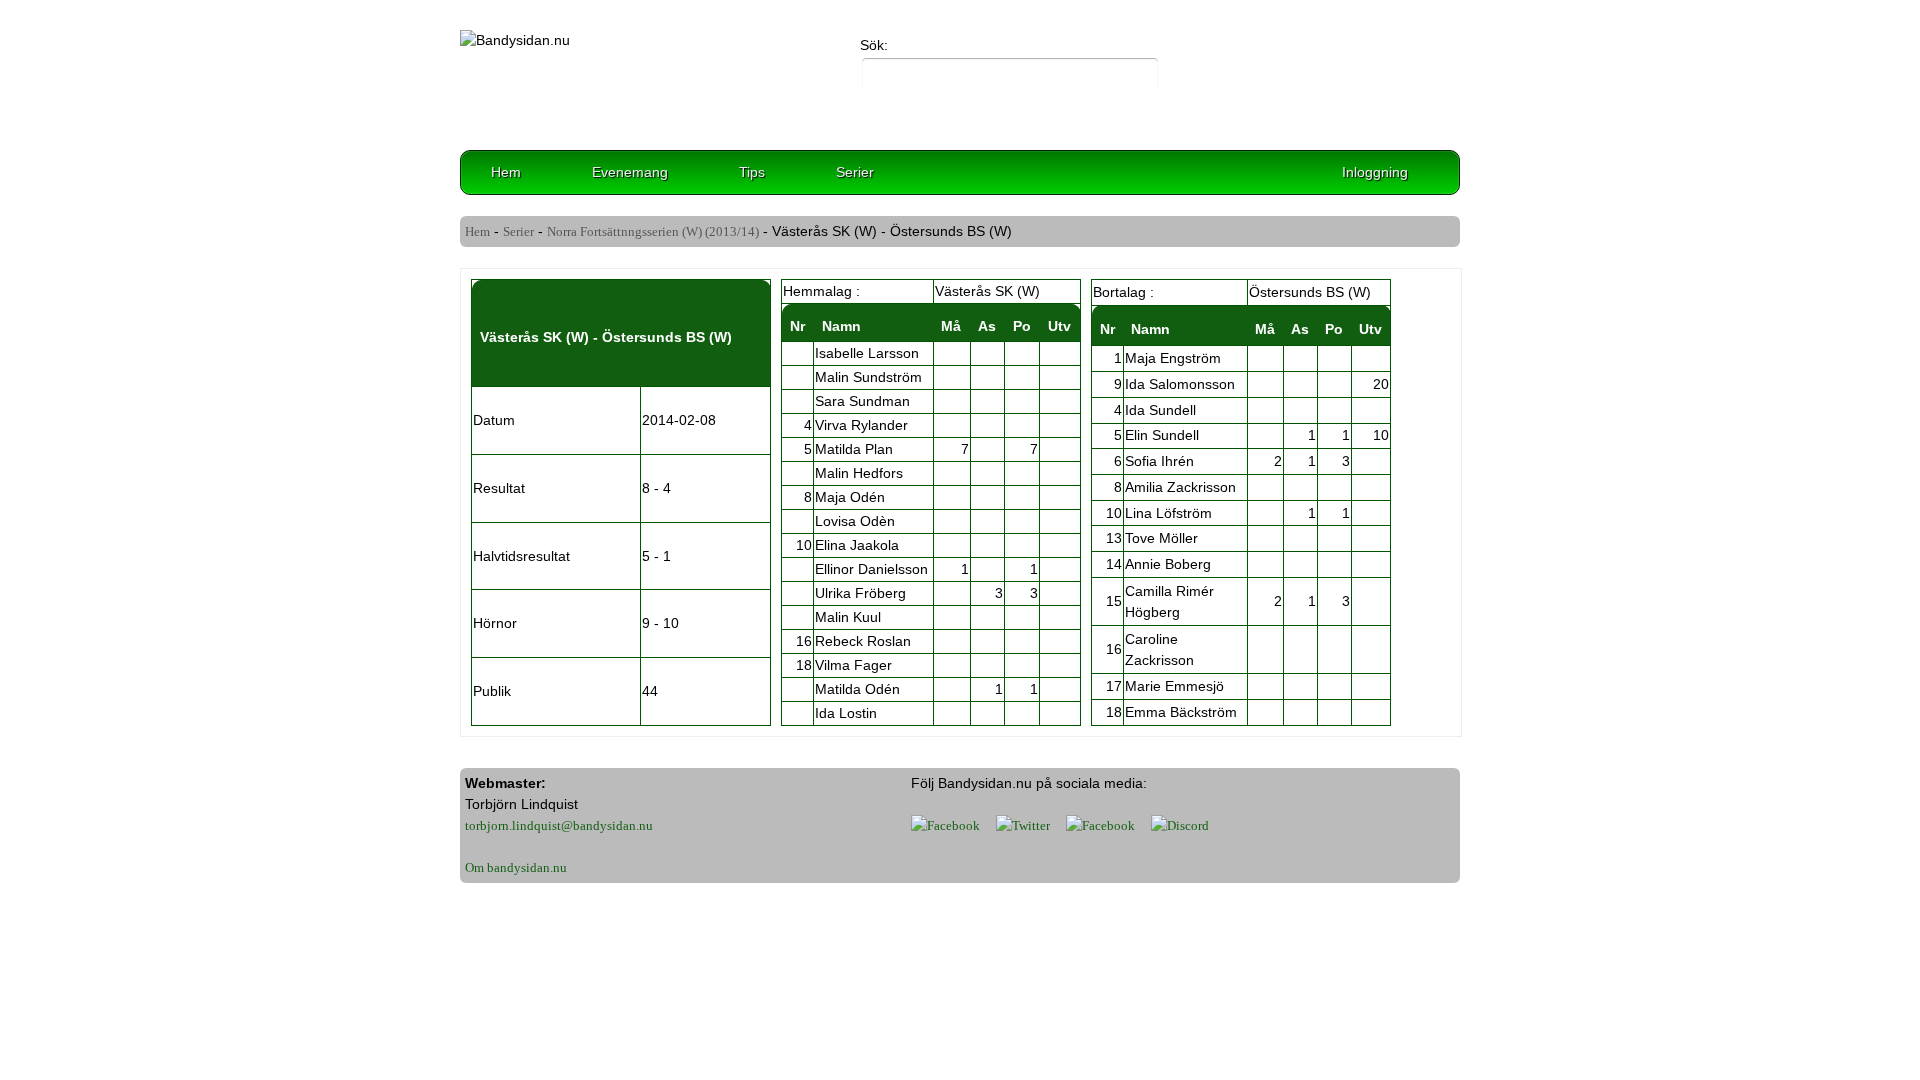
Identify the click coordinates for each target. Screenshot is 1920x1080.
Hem (506, 172)
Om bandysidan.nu (516, 867)
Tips (752, 172)
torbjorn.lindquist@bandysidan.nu (559, 825)
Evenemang (630, 172)
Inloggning (1375, 172)
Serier (855, 172)
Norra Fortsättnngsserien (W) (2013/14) (653, 231)
